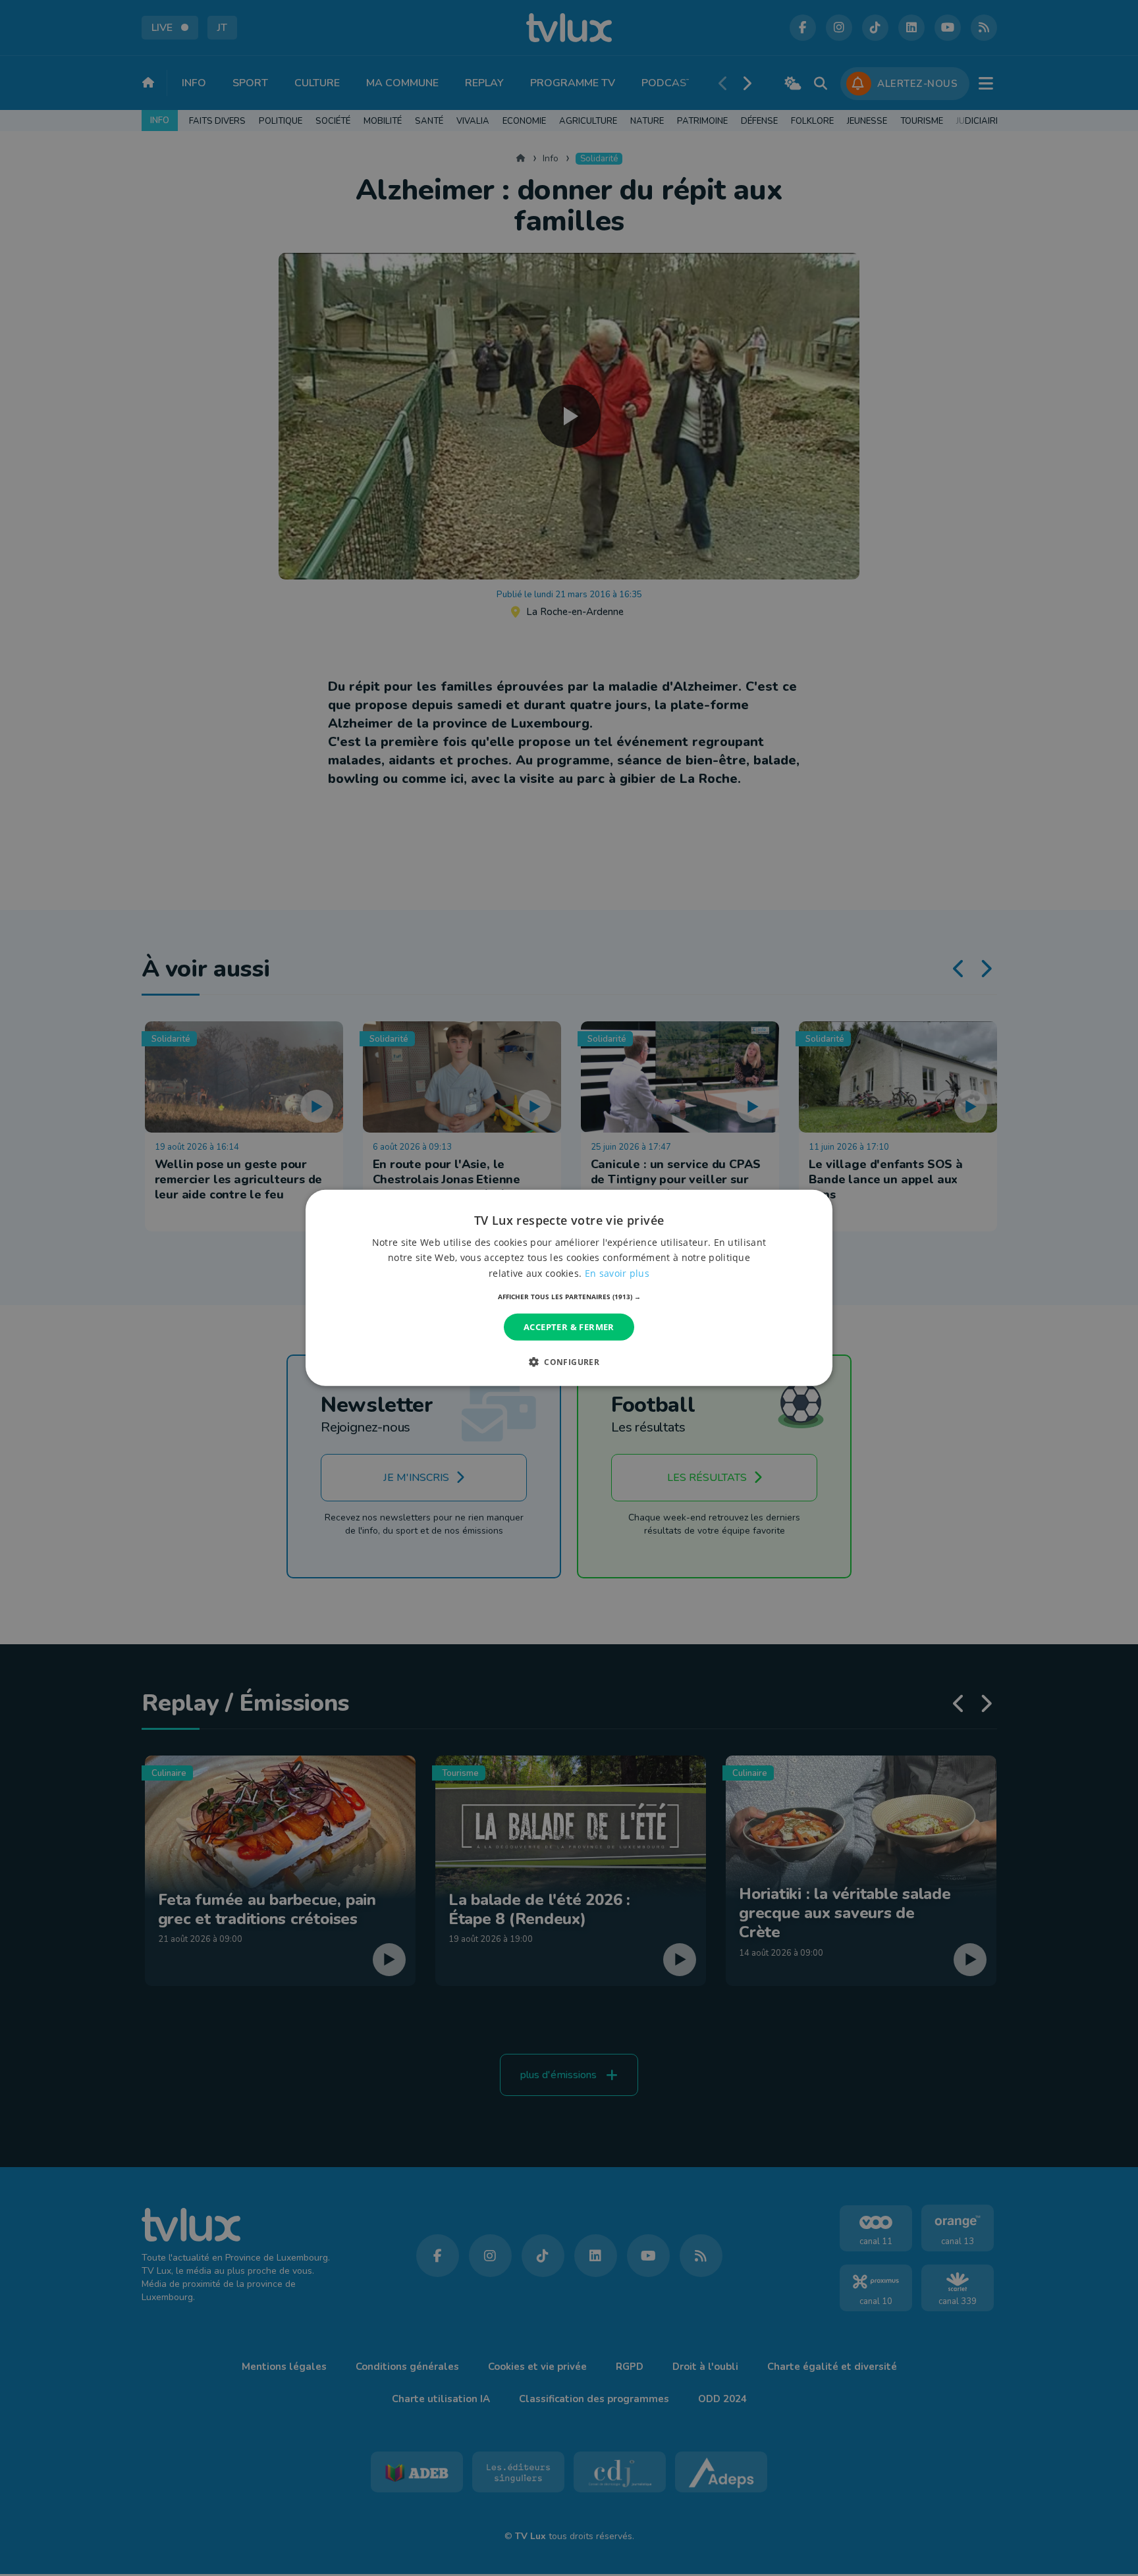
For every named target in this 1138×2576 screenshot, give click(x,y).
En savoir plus (617, 1273)
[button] (569, 1297)
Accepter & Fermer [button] (569, 1327)
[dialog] (569, 1288)
